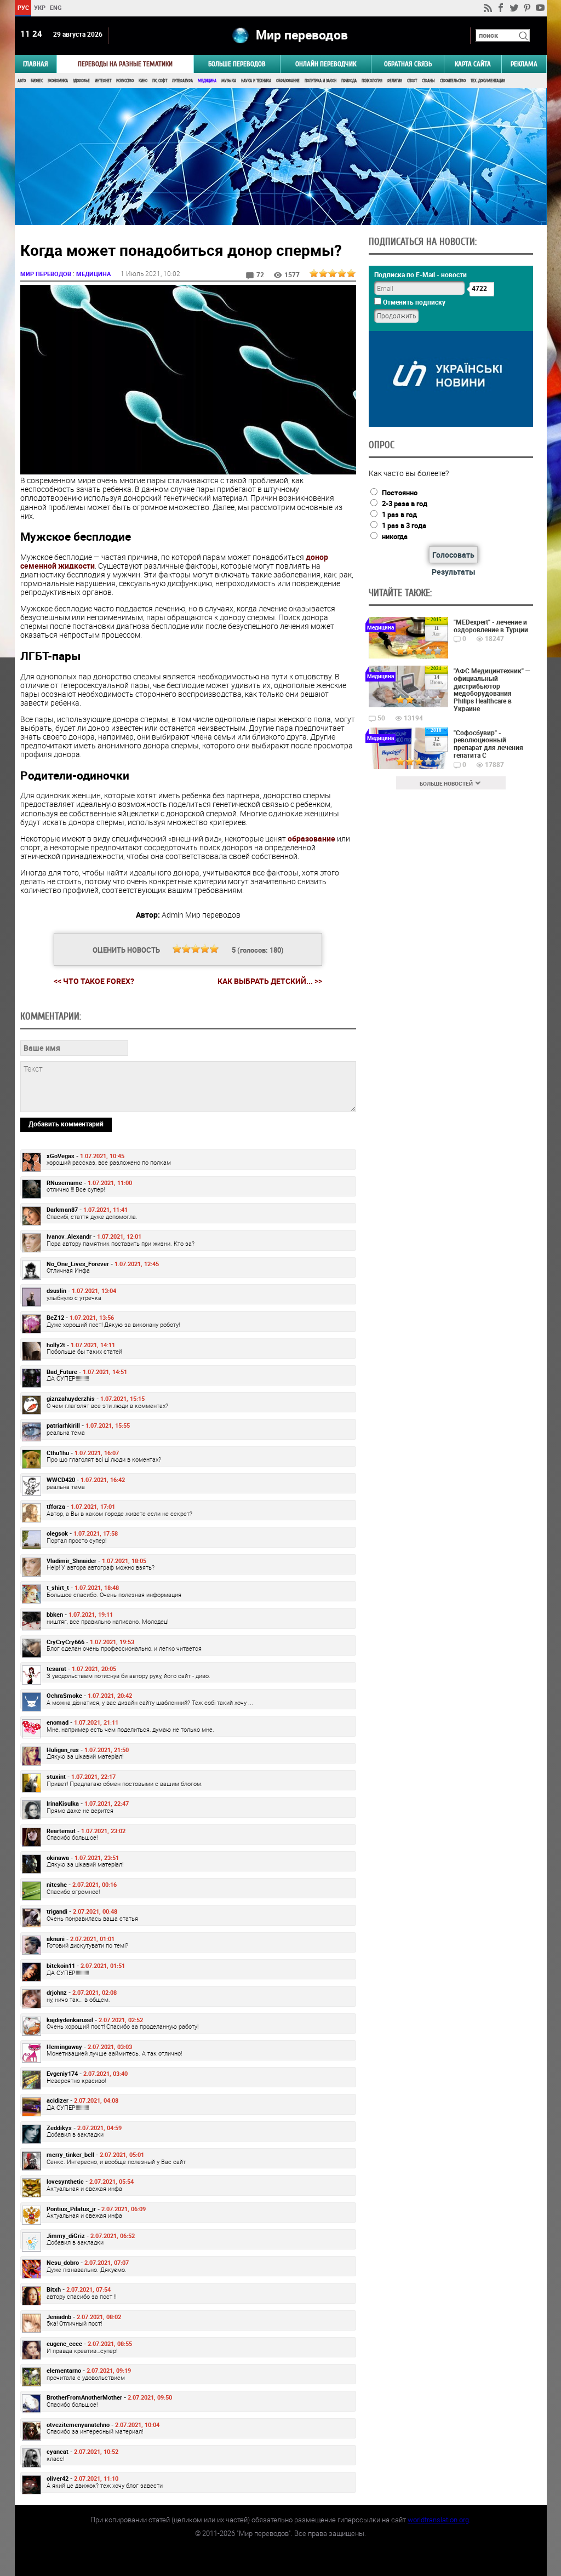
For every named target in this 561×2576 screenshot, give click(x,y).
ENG (56, 7)
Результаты (454, 572)
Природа (349, 81)
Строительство (453, 81)
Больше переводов (237, 64)
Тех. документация (488, 81)
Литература (182, 81)
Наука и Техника (256, 81)
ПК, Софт (160, 81)
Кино (143, 81)
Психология (372, 81)
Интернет (103, 81)
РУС (23, 7)
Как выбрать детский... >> (270, 981)
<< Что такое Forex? (94, 981)
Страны (428, 81)
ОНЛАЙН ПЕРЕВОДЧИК (326, 64)
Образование (288, 81)
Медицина (207, 81)
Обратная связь (408, 64)
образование (311, 838)
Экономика (58, 81)
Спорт (412, 81)
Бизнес (37, 81)
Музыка (229, 81)
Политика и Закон (320, 81)
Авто (22, 81)
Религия (395, 81)
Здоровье (81, 81)
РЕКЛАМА (524, 64)
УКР (39, 7)
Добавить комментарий (66, 1124)
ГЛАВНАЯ (36, 64)
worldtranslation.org (438, 2520)
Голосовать (453, 555)
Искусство (125, 81)
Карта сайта (473, 64)
